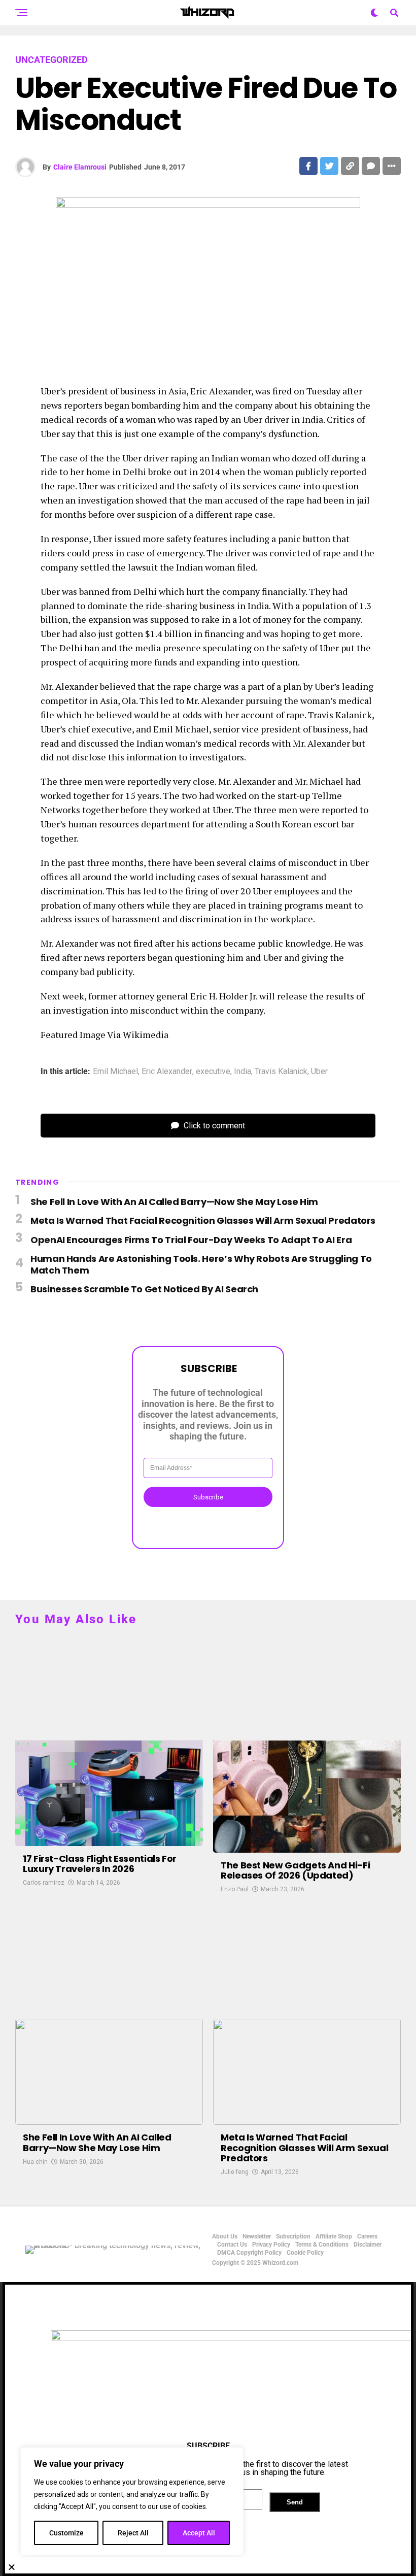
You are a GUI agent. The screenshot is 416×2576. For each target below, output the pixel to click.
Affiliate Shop (334, 2236)
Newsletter (257, 2236)
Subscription (293, 2236)
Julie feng (235, 2172)
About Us (225, 2236)
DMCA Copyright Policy (249, 2253)
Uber (319, 1072)
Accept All (199, 2533)
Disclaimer (368, 2245)
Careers (367, 2236)
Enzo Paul (235, 1889)
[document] (208, 2429)
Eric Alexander (167, 1072)
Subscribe (208, 1497)
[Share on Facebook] (308, 166)
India (242, 1072)
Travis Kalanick (281, 1072)
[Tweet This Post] (329, 166)
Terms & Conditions (322, 2245)
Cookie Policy (305, 2253)
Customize (66, 2533)
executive (213, 1072)
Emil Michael (115, 1072)
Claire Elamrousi (80, 167)
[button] (208, 2567)
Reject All (133, 2533)
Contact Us (232, 2245)
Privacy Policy (271, 2245)
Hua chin (35, 2162)
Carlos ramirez (44, 1883)
